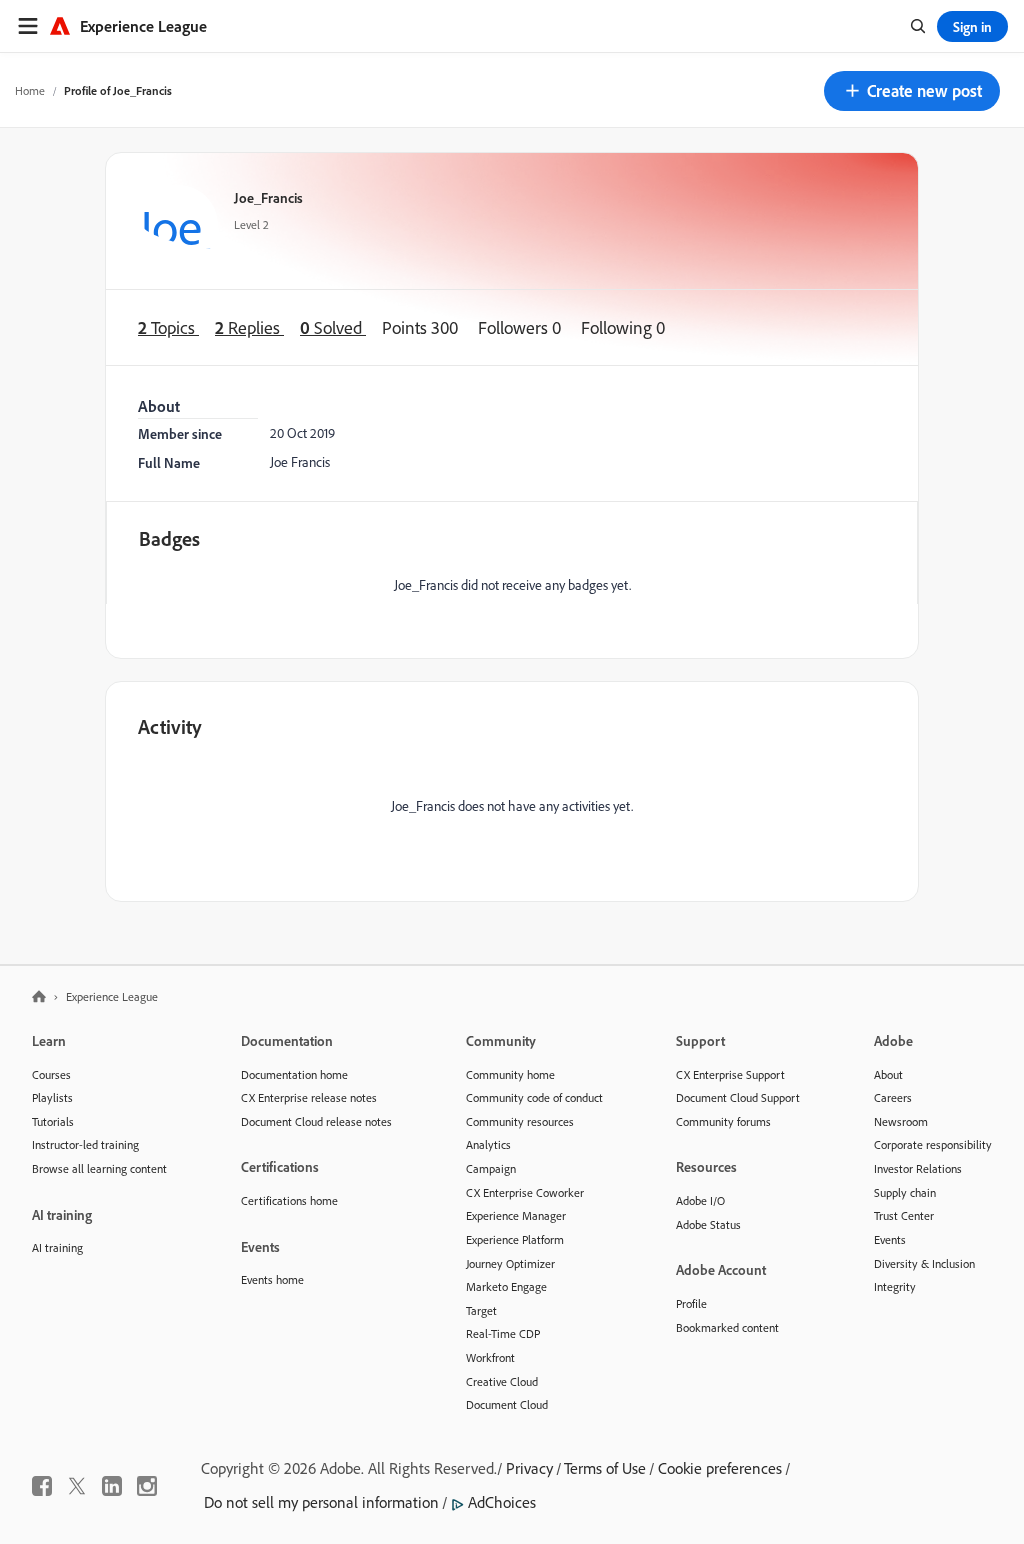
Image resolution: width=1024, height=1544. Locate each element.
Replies (249, 327)
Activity (170, 726)
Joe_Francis (268, 197)
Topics (168, 327)
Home (30, 90)
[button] (912, 91)
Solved (333, 327)
